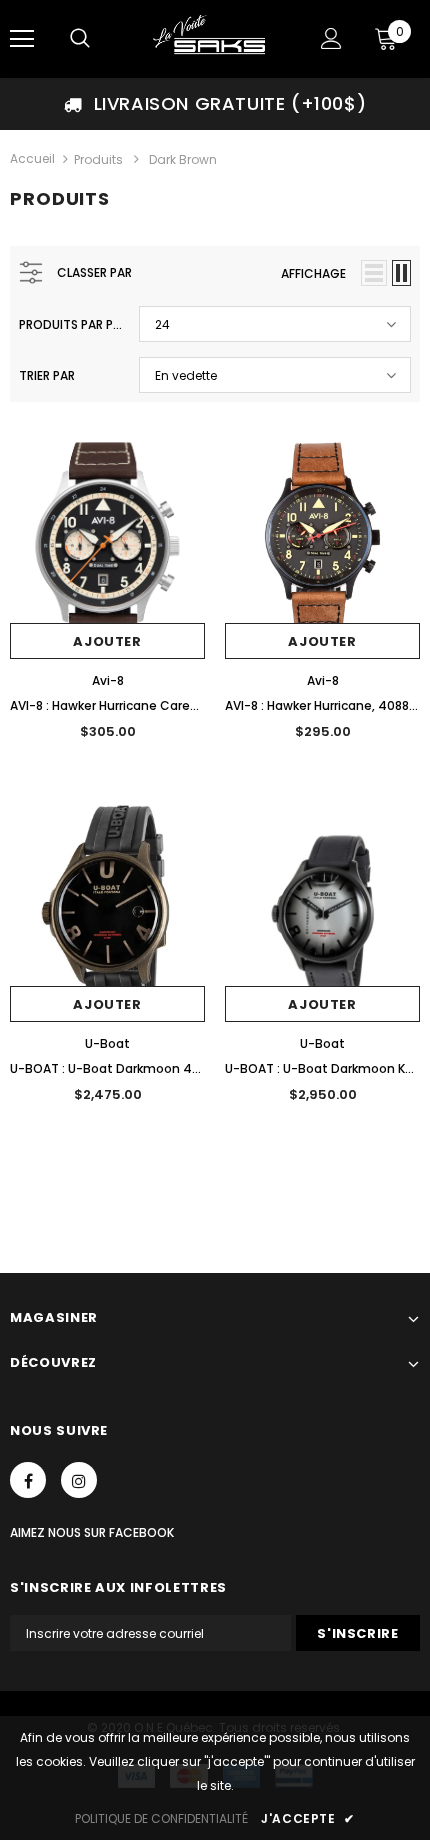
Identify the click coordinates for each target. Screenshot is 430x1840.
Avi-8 (108, 680)
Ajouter (107, 641)
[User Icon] (331, 38)
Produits (98, 159)
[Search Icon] (80, 39)
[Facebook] (28, 1480)
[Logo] (212, 38)
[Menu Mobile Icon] (22, 39)
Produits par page (71, 324)
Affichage (313, 273)
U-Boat (107, 1043)
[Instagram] (79, 1480)
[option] (215, 104)
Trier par (47, 375)
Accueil (32, 158)
